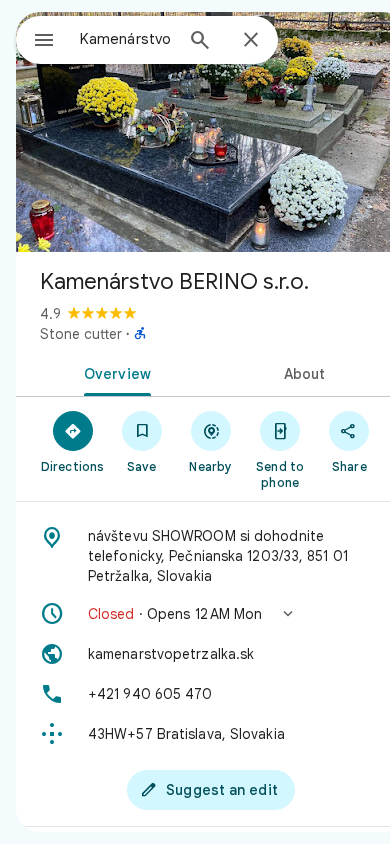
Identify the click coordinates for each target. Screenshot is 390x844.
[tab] (113, 372)
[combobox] (126, 39)
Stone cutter (81, 334)
